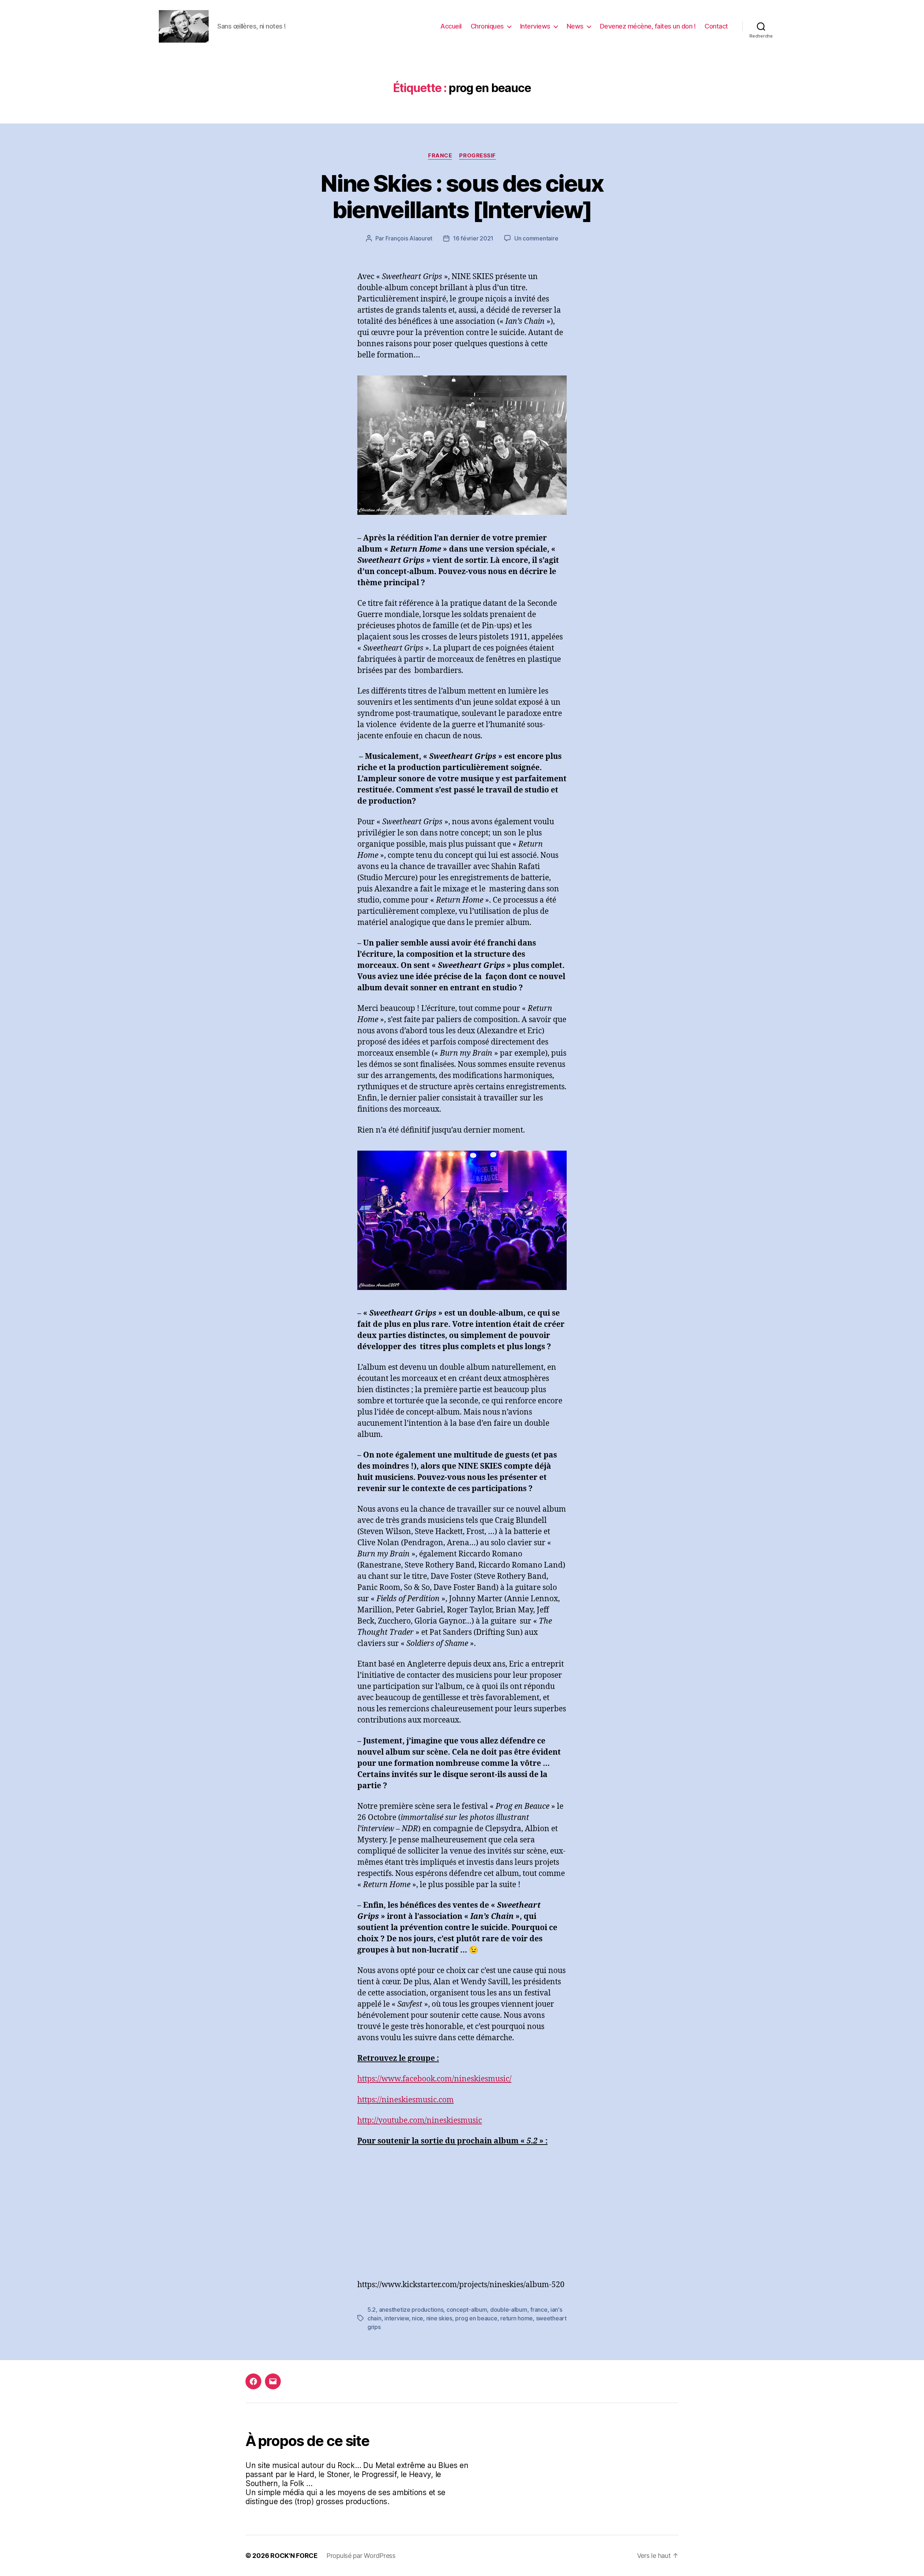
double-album (509, 2310)
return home (517, 2318)
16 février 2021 (473, 238)
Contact (716, 26)
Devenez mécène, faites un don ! (648, 26)
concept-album (467, 2310)
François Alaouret (409, 238)
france (539, 2310)
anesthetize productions (411, 2310)
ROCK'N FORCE (294, 2556)
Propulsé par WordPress (361, 2556)
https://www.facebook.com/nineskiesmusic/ (434, 2079)
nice (417, 2318)
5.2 (372, 2310)
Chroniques (487, 26)
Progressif (478, 156)
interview (397, 2318)
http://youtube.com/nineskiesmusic (420, 2121)
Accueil (451, 26)
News (575, 26)
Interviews (535, 26)
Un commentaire (536, 238)
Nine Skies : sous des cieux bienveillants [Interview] (462, 196)
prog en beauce (476, 2318)
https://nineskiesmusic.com (406, 2100)
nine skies (439, 2318)
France (440, 156)
